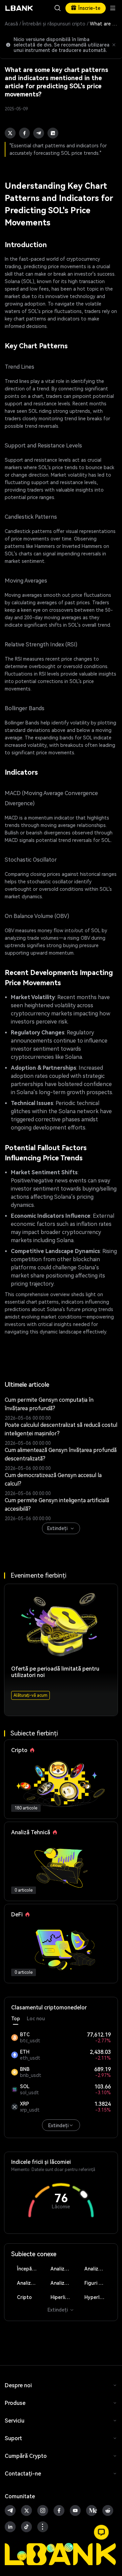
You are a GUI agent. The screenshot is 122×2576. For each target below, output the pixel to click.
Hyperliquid (98, 2297)
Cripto (24, 2297)
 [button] (58, 8)
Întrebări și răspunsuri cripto (54, 24)
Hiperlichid (62, 2297)
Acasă (11, 24)
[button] (101, 2532)
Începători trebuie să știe (30, 2269)
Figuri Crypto (98, 2283)
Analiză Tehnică (64, 2269)
